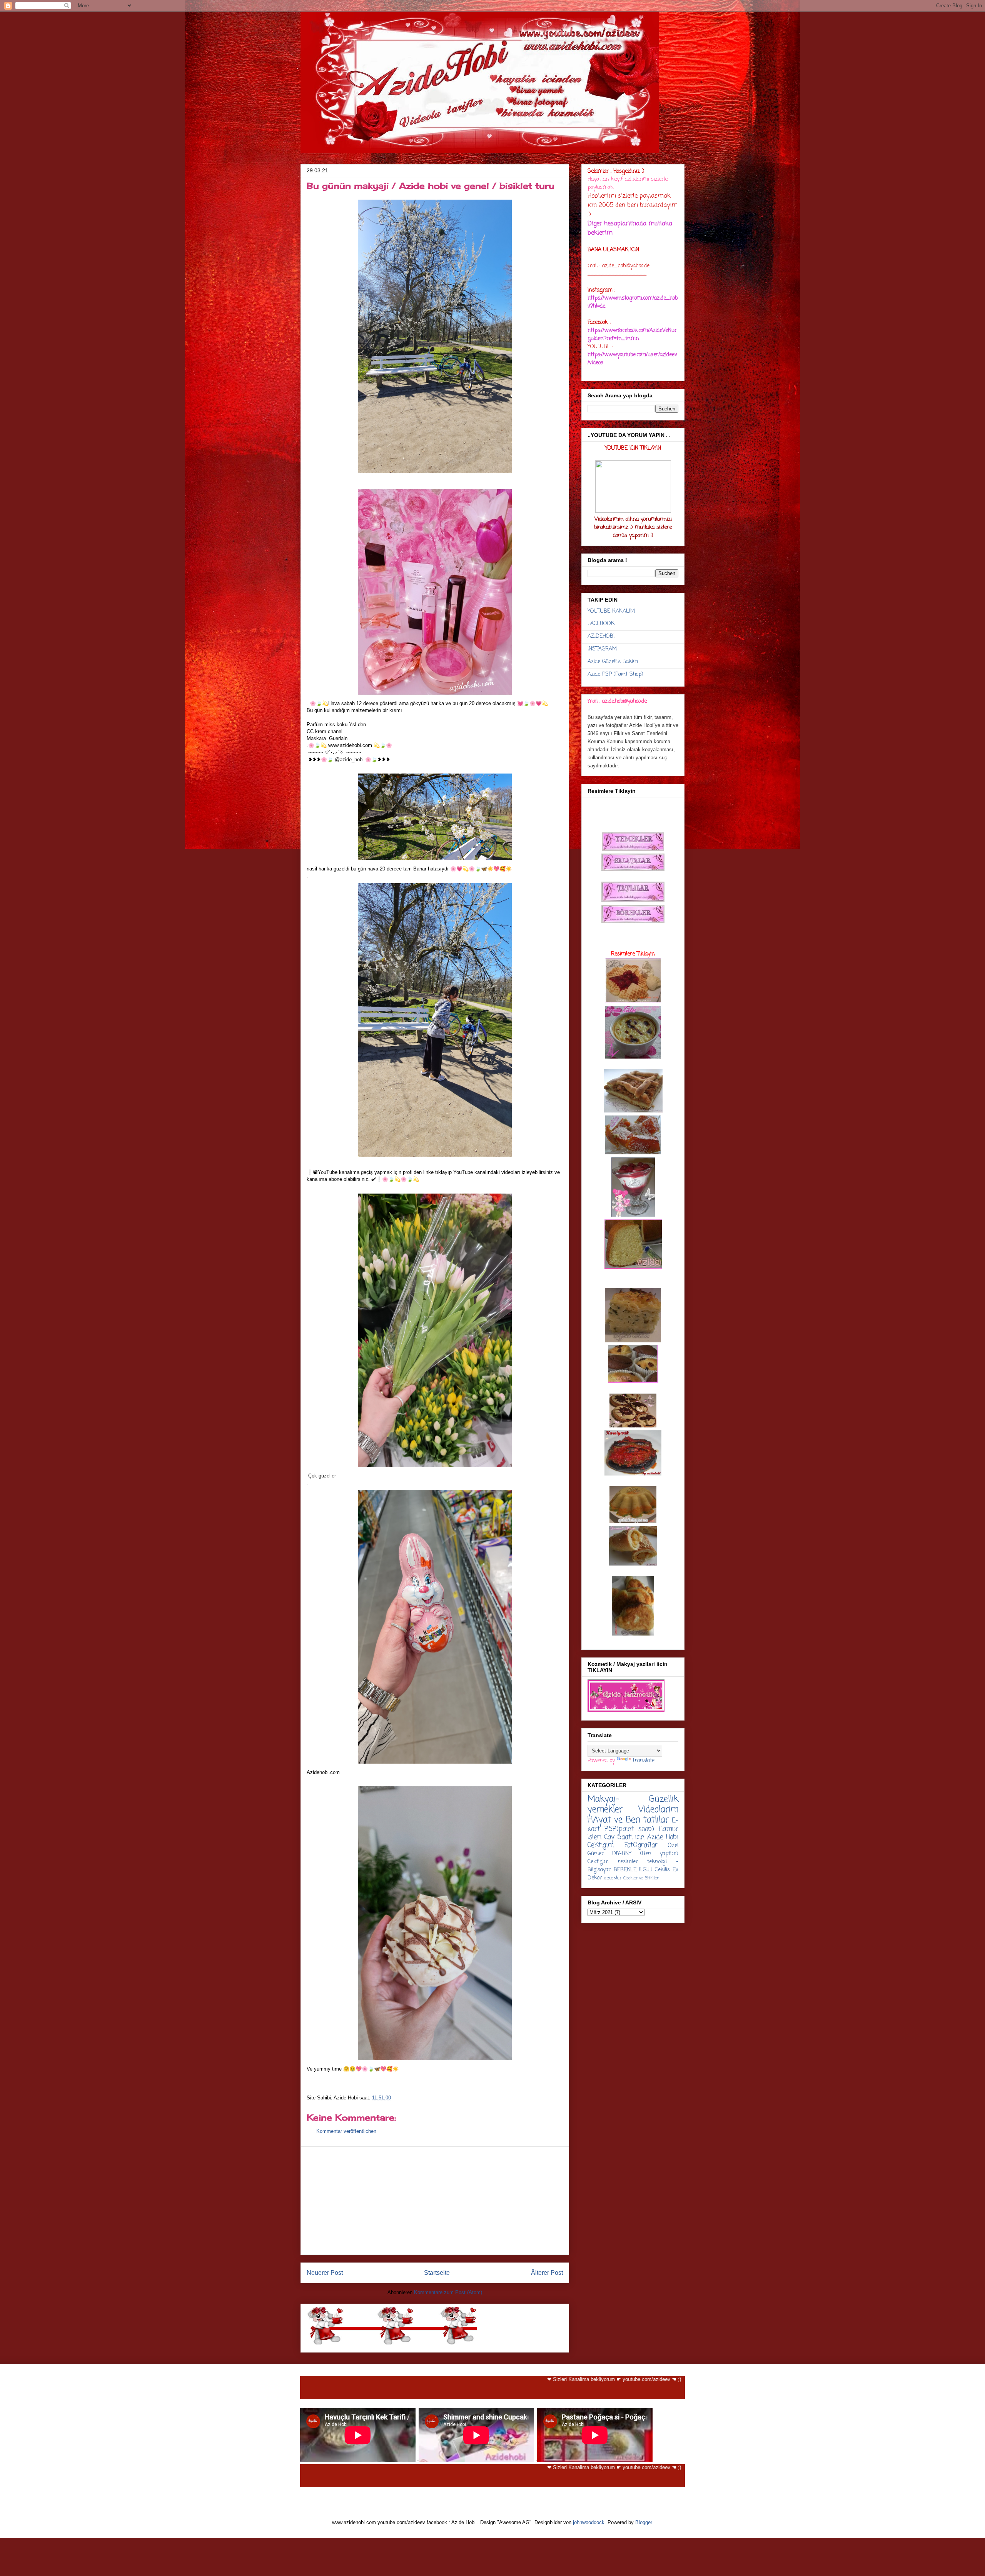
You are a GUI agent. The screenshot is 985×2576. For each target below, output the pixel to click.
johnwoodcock (589, 2522)
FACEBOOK (601, 624)
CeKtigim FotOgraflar (623, 1845)
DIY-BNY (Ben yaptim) (645, 1854)
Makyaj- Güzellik (633, 1799)
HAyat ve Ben (614, 1820)
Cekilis (662, 1870)
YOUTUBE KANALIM (611, 611)
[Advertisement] (435, 2201)
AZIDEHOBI (601, 636)
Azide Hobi (663, 1837)
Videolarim (658, 1810)
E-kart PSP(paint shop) (633, 1825)
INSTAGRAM (602, 649)
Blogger (644, 2522)
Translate (643, 1761)
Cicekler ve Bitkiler (641, 1878)
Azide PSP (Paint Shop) (615, 674)
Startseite (437, 2273)
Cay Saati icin (624, 1837)
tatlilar (656, 1820)
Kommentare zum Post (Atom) (448, 2292)
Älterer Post (547, 2273)
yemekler (605, 1810)
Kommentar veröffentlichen (346, 2131)
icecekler (613, 1878)
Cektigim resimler (613, 1862)
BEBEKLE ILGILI (633, 1870)
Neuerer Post (325, 2273)
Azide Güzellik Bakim (613, 662)
